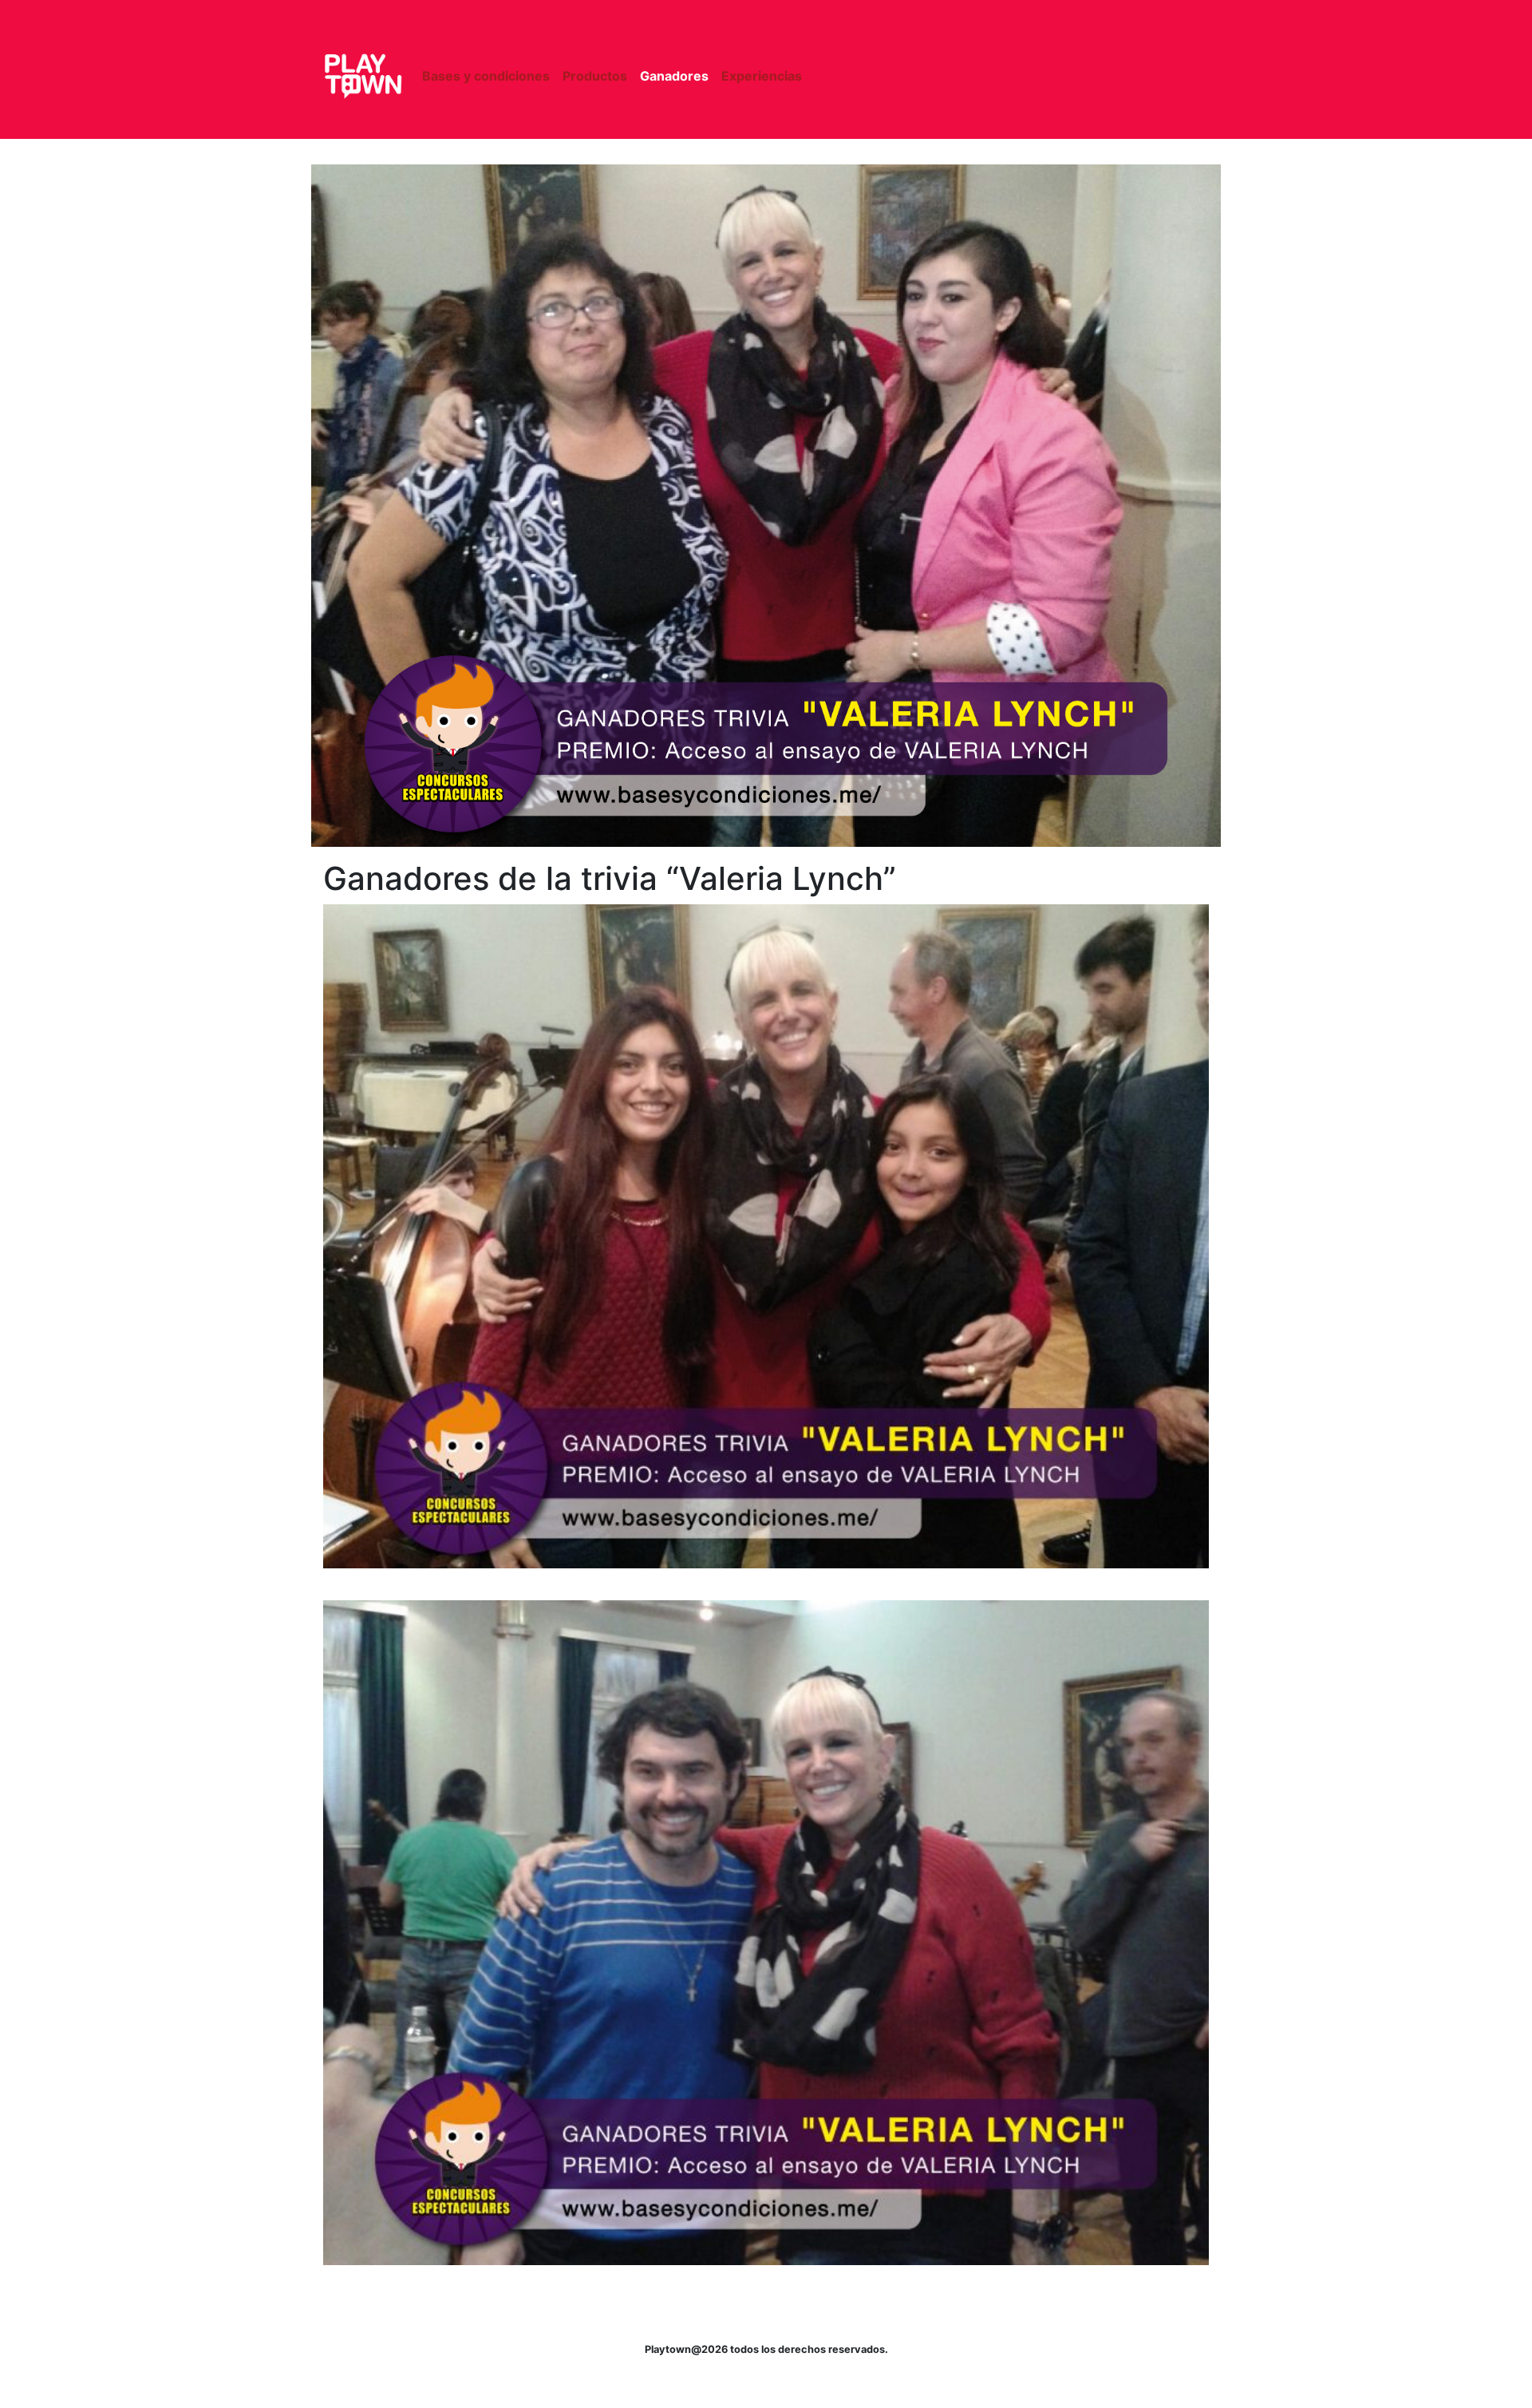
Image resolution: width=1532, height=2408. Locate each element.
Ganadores (674, 76)
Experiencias (762, 76)
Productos (595, 76)
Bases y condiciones (486, 76)
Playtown (363, 76)
